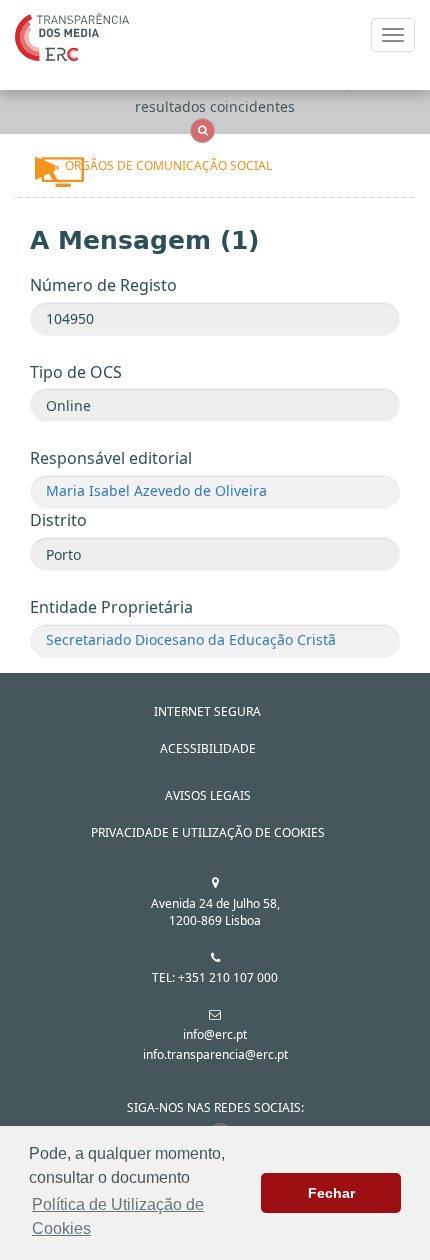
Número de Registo (103, 285)
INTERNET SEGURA (207, 711)
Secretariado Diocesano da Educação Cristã (191, 639)
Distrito (58, 520)
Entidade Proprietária (111, 607)
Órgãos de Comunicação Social (168, 165)
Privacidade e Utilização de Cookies (208, 832)
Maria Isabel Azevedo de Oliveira (156, 490)
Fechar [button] (331, 1193)
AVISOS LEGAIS (208, 795)
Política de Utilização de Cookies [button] (118, 1216)
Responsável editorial (111, 458)
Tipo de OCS (76, 372)
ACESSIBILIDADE (208, 748)
